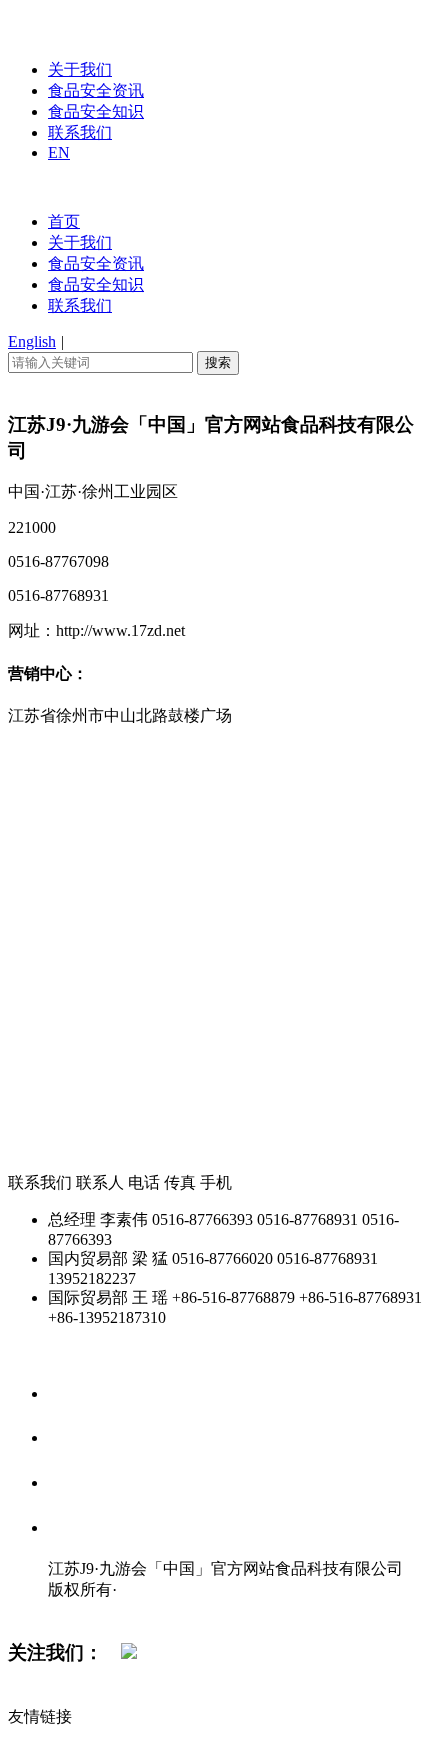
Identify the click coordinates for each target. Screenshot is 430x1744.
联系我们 (80, 132)
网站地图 (88, 1610)
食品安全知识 (96, 111)
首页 (64, 221)
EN (59, 152)
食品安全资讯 (96, 90)
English (32, 341)
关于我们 (80, 69)
